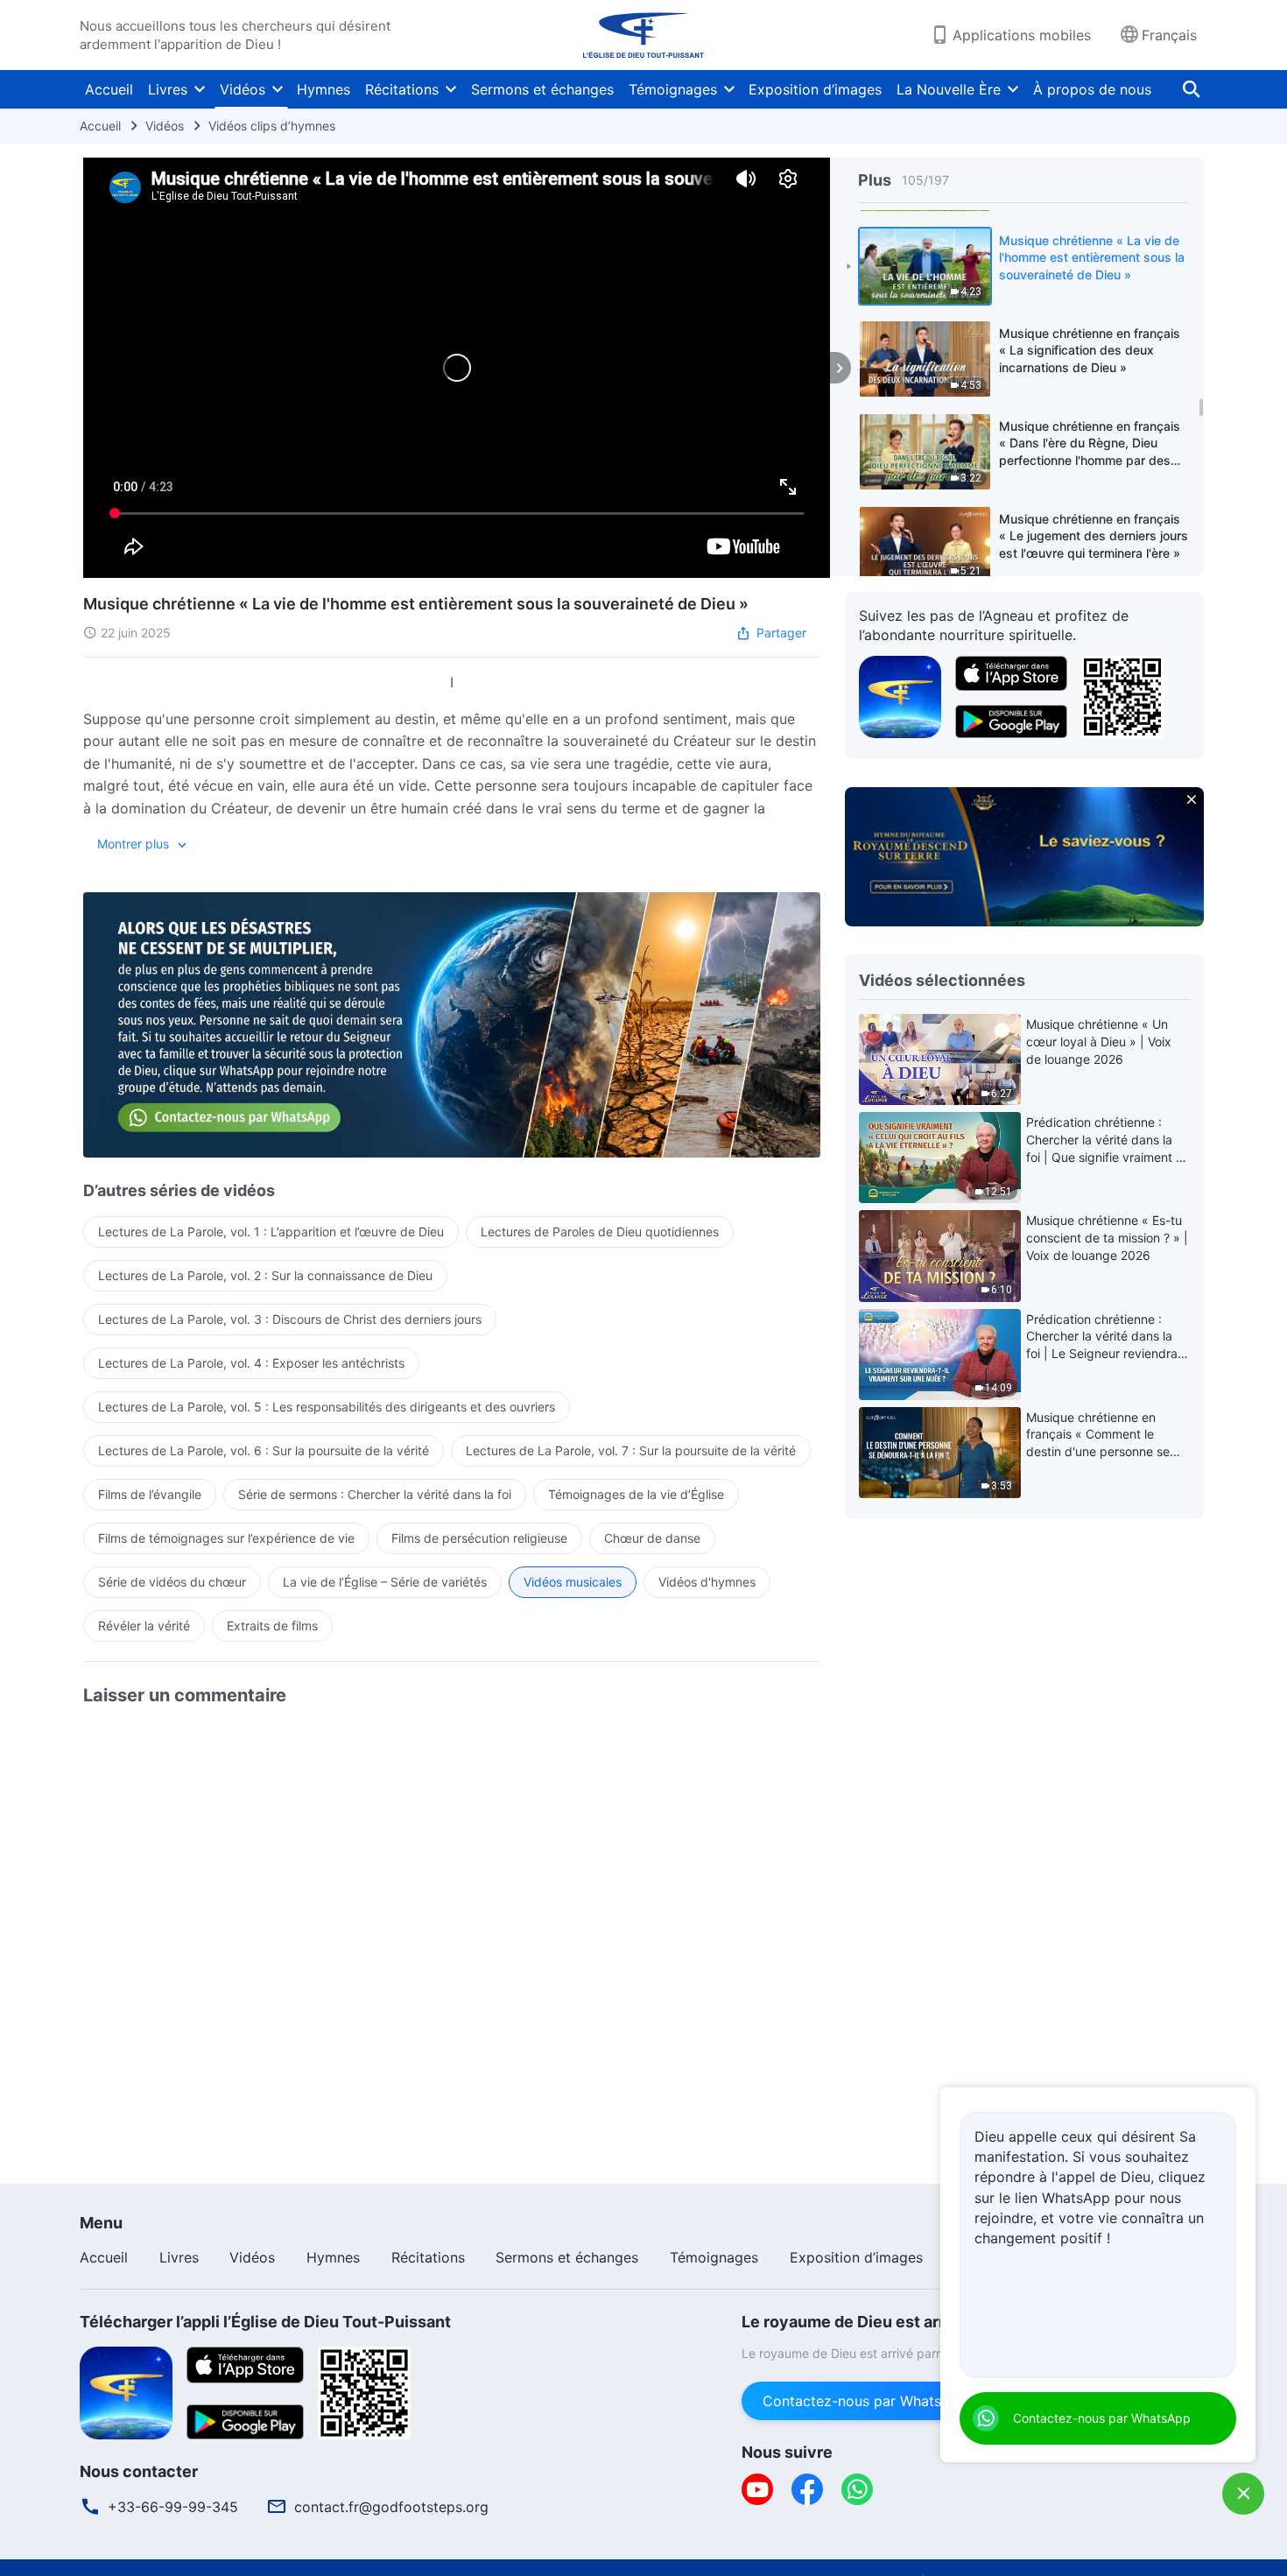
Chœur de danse (652, 1538)
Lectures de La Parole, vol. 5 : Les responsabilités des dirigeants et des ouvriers (327, 1407)
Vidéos (243, 89)
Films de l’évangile (150, 1494)
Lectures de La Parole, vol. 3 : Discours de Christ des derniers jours (290, 1319)
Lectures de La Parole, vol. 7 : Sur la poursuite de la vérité (631, 1450)
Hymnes (324, 89)
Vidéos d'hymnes (707, 1582)
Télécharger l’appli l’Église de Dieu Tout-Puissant (265, 2322)
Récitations (402, 89)
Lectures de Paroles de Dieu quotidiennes (600, 1232)
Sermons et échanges (542, 89)
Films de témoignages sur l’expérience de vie (226, 1538)
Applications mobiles (1022, 35)
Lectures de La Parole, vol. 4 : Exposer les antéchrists (251, 1363)
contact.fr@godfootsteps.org (391, 2507)
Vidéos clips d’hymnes (272, 126)
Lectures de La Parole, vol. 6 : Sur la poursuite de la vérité (264, 1450)
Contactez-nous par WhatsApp (865, 2401)
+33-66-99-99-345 (173, 2507)
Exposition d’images (815, 89)
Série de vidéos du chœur (172, 1582)
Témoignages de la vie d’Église (636, 1494)
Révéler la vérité (144, 1626)
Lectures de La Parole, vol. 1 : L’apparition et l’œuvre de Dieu (271, 1232)
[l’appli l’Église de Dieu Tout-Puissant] (900, 695)
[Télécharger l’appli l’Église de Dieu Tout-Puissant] (126, 2391)
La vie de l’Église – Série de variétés (385, 1582)
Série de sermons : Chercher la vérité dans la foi (375, 1494)
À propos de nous (1092, 89)
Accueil (109, 89)
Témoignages (673, 89)
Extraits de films (272, 1626)
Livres (168, 89)
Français (1169, 35)
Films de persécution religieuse (479, 1538)
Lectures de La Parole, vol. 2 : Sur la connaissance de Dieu (265, 1275)
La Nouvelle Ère (949, 89)
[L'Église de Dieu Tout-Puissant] (643, 35)
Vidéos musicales (573, 1582)
